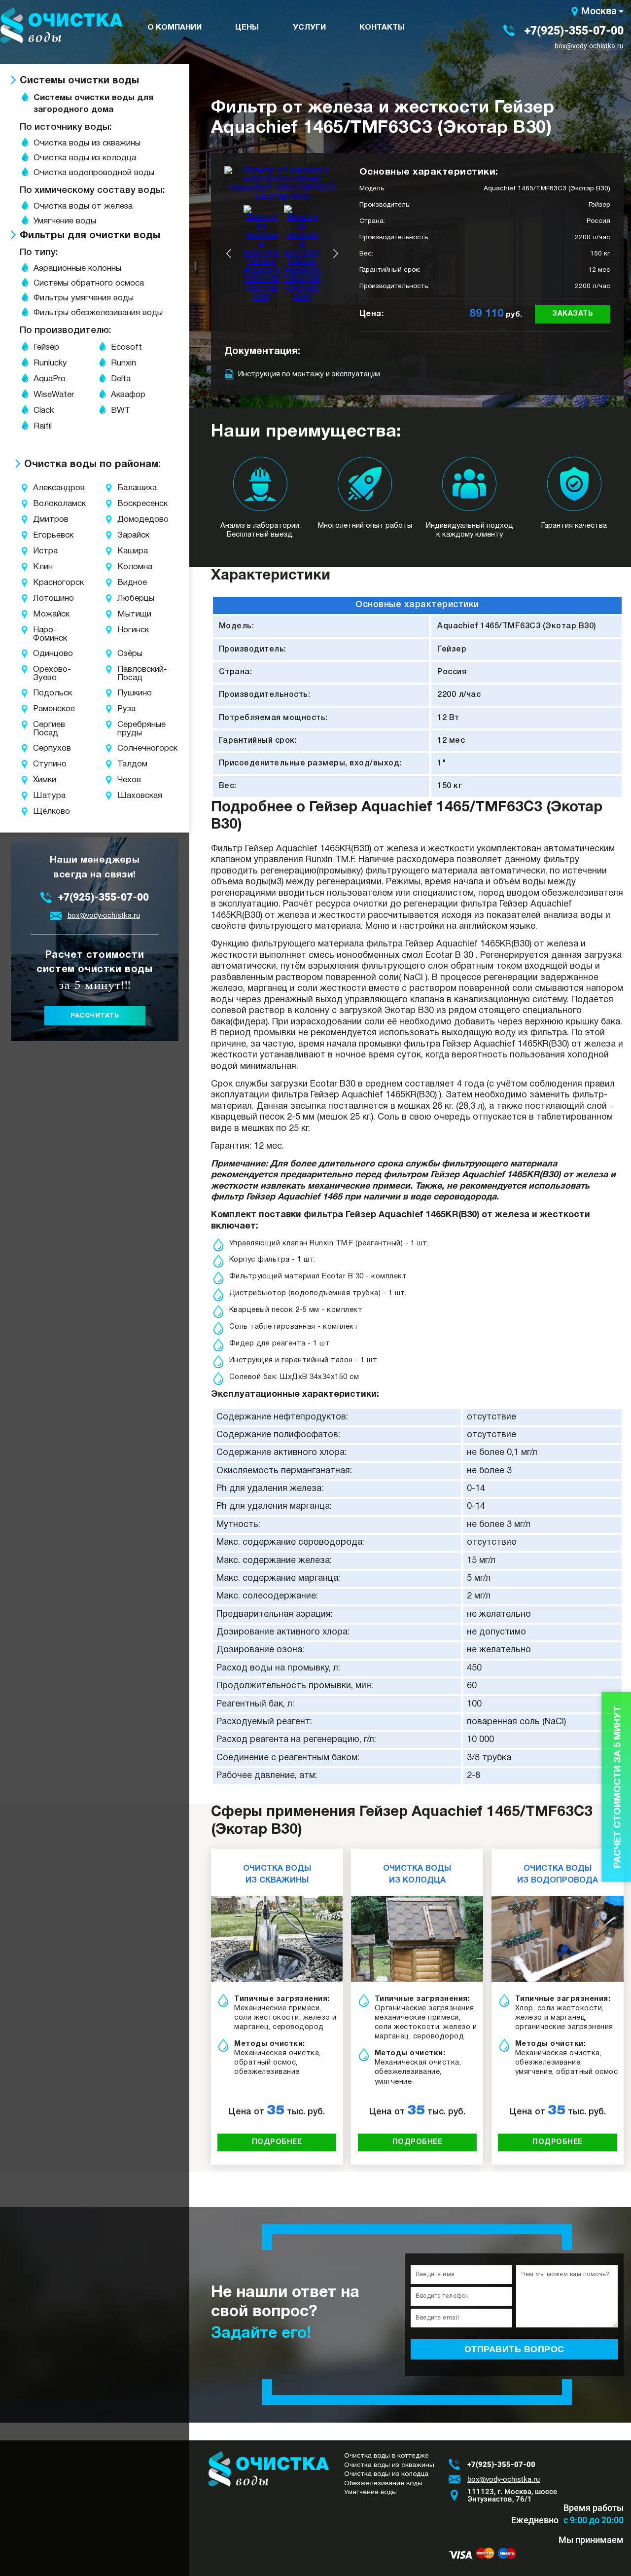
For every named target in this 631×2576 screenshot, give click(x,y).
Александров (42, 488)
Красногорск (42, 583)
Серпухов (42, 748)
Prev (229, 254)
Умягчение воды (65, 221)
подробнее (277, 2142)
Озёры (129, 654)
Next (336, 254)
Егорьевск (42, 535)
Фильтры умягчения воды (84, 298)
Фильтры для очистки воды (90, 236)
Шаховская (129, 796)
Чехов (129, 780)
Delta (121, 379)
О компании (175, 28)
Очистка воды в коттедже (386, 2456)
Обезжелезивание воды (383, 2484)
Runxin (123, 363)
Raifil (43, 426)
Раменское (42, 709)
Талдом (129, 764)
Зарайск (129, 535)
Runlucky (50, 363)
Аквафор (128, 395)
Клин (42, 567)
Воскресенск (129, 504)
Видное (129, 583)
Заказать (573, 314)
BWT (121, 411)
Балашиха (129, 488)
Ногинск (129, 630)
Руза (126, 709)
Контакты (382, 28)
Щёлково (42, 812)
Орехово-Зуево (42, 674)
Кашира (129, 551)
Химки (42, 780)
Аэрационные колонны (77, 269)
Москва (599, 11)
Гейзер (46, 347)
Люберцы (129, 599)
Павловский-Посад (129, 674)
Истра (42, 551)
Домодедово (129, 520)
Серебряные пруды (129, 729)
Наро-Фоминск (42, 634)
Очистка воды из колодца (85, 158)
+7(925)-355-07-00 (574, 31)
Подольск (42, 693)
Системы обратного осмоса (89, 283)
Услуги (309, 28)
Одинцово (42, 654)
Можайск (42, 614)
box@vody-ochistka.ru (589, 46)
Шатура (42, 796)
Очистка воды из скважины (87, 143)
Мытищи (129, 614)
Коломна (129, 567)
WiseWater (54, 395)
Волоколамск (42, 504)
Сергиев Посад (42, 729)
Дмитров (42, 520)
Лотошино (42, 599)
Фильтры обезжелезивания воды (98, 313)
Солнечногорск (129, 748)
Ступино (42, 764)
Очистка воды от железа (83, 206)
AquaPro (50, 379)
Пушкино (129, 693)
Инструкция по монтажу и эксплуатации (309, 374)
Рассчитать (95, 1016)
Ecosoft (126, 347)
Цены (247, 28)
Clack (44, 411)
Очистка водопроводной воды (94, 173)
